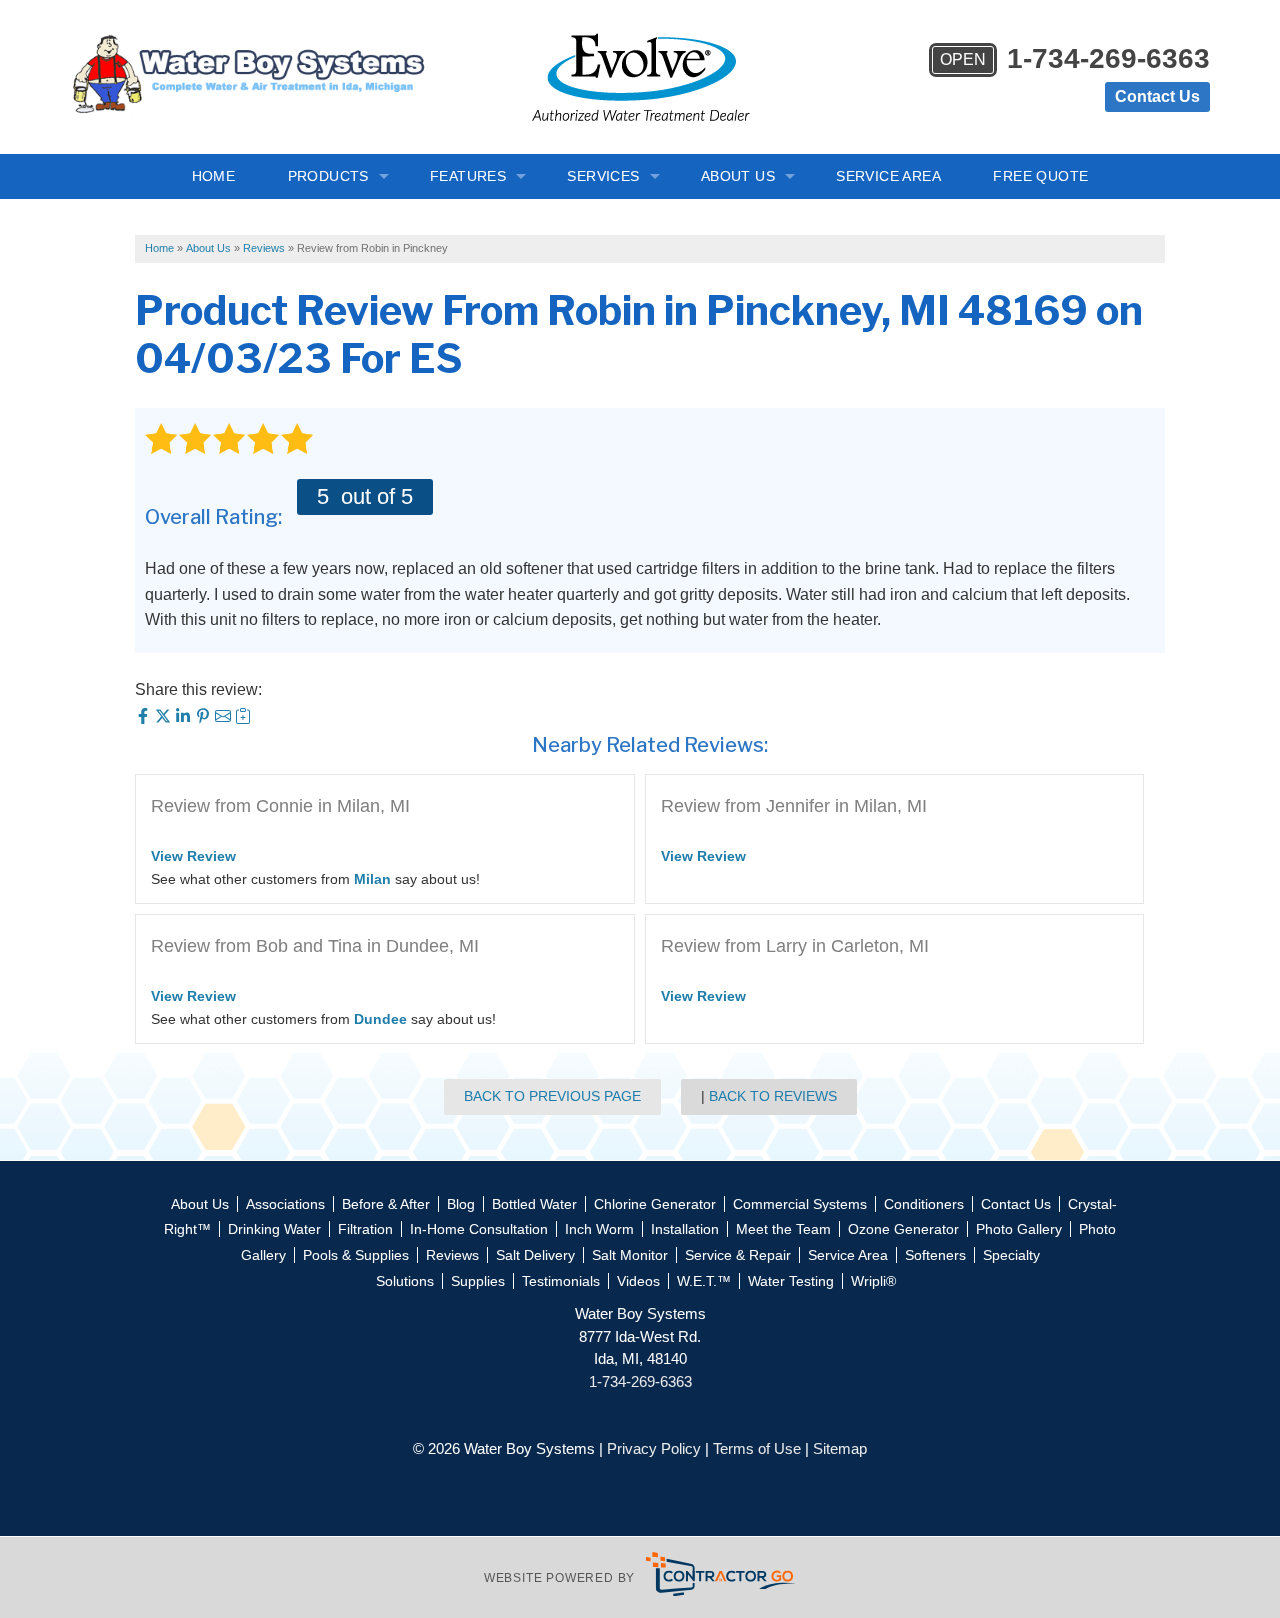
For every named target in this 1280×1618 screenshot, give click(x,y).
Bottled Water (534, 1204)
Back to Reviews (773, 1096)
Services (603, 176)
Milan (372, 879)
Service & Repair (738, 1255)
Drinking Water (274, 1229)
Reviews (452, 1255)
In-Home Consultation (479, 1229)
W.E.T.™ (704, 1281)
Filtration (365, 1229)
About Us (738, 176)
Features (468, 176)
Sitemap (840, 1448)
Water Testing (791, 1281)
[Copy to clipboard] (243, 718)
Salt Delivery (535, 1255)
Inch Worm (599, 1229)
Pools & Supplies (356, 1255)
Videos (638, 1281)
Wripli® (873, 1281)
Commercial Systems (800, 1204)
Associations (285, 1204)
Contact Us (1157, 96)
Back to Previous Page (552, 1096)
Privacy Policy (654, 1448)
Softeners (935, 1255)
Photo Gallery (1019, 1229)
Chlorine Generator (655, 1204)
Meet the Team (783, 1229)
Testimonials (561, 1281)
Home (214, 176)
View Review (193, 856)
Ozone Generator (903, 1229)
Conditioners (924, 1204)
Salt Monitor (630, 1255)
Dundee (380, 1019)
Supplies (478, 1281)
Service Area (888, 176)
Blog (461, 1204)
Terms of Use (757, 1448)
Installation (685, 1229)
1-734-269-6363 (1075, 59)
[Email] (225, 718)
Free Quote (1040, 176)
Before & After (386, 1204)
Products (328, 176)
